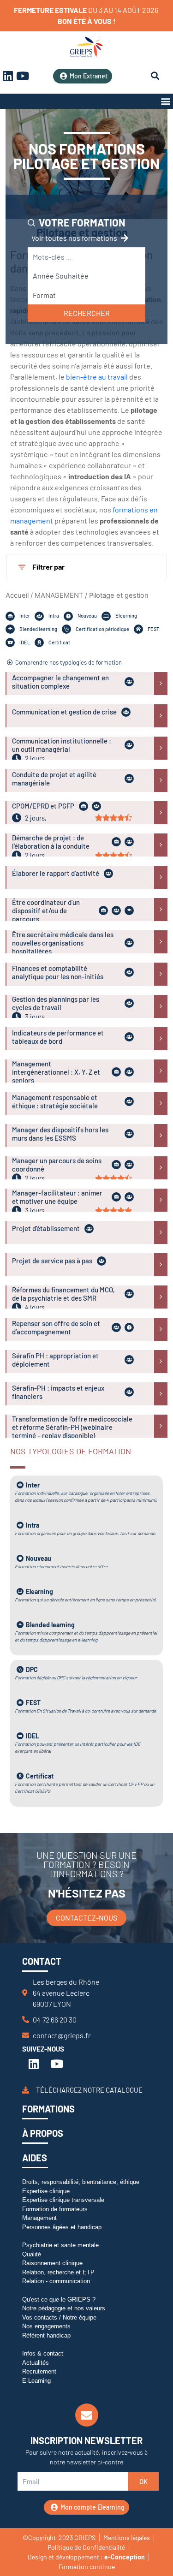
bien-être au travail (97, 377)
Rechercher (87, 313)
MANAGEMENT (59, 595)
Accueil (17, 595)
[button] (165, 101)
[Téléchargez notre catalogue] (26, 2090)
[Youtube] (23, 76)
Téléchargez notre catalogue (89, 2089)
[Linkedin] (34, 2064)
